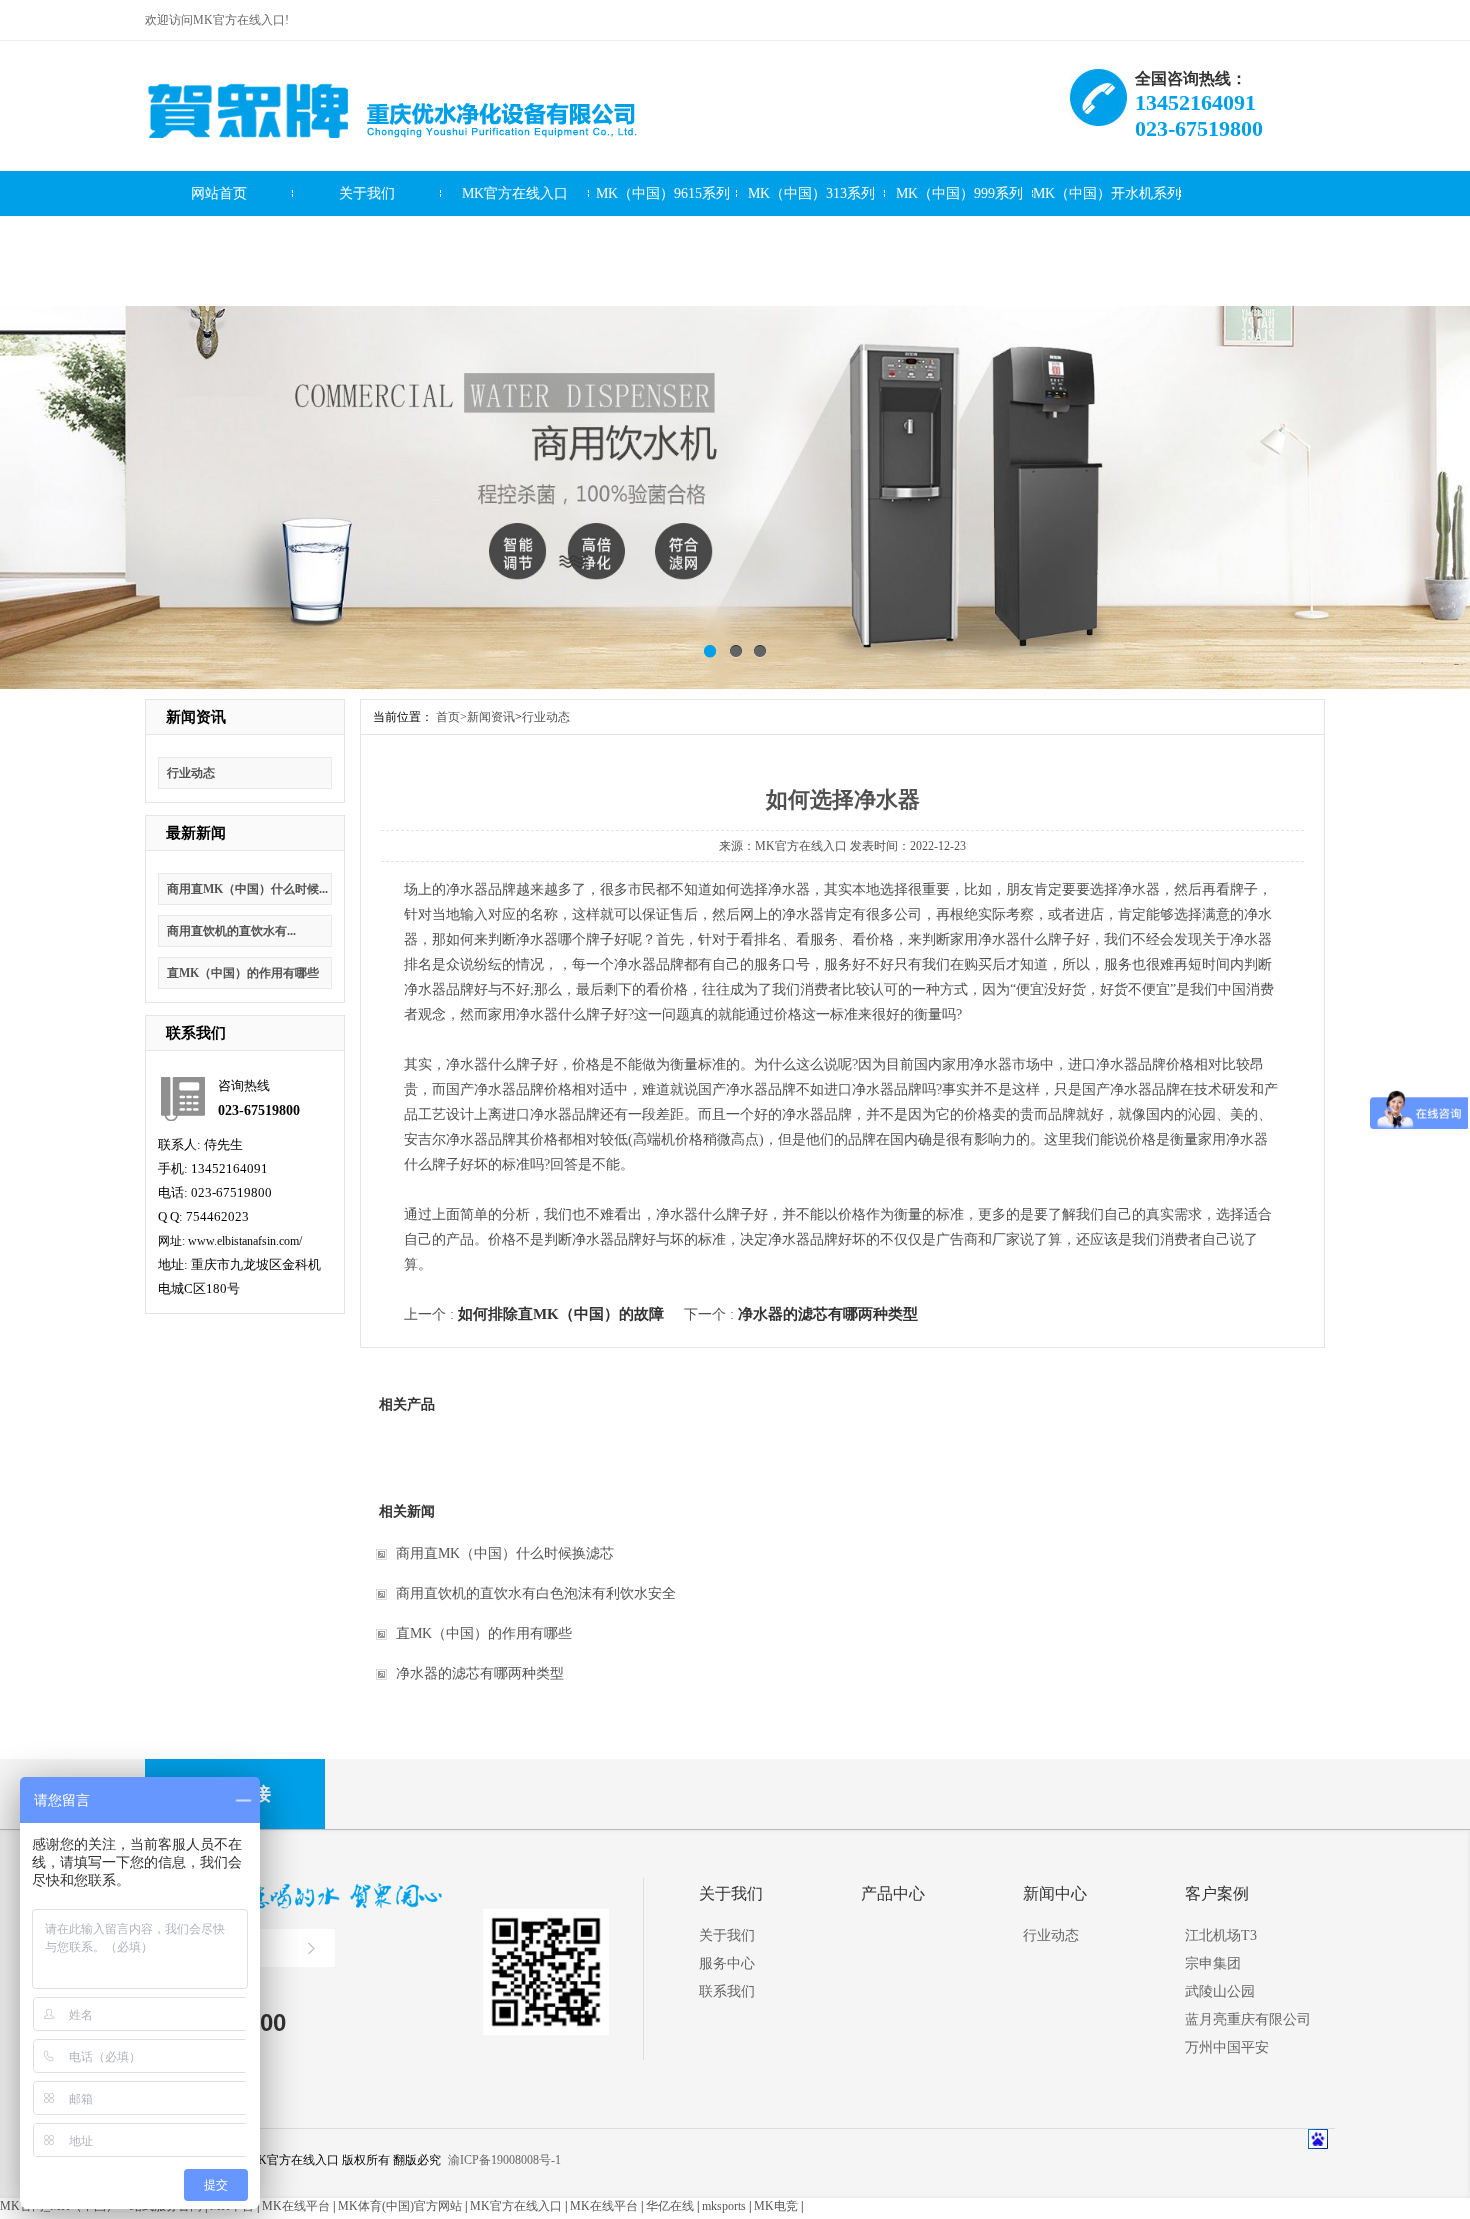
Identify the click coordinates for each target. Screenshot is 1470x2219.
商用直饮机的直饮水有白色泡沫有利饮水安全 (536, 1593)
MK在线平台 (296, 2206)
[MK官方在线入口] (392, 153)
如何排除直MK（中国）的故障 (561, 1314)
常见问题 (1107, 238)
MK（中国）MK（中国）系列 (219, 246)
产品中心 (893, 1893)
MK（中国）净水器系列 (367, 238)
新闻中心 (1055, 1893)
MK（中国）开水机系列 (1107, 193)
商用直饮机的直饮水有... (231, 931)
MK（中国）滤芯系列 (515, 238)
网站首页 (219, 193)
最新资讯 (959, 238)
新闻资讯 (811, 238)
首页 (451, 717)
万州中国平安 (1227, 2047)
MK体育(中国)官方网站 (400, 2206)
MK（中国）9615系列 (663, 193)
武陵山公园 (1220, 1991)
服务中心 (219, 283)
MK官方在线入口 (515, 193)
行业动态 (191, 773)
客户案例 (663, 238)
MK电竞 (776, 2206)
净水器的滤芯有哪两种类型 (828, 1314)
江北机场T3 (1221, 1935)
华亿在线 (670, 2206)
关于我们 (367, 193)
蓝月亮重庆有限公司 (1248, 2019)
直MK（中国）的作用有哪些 (243, 973)
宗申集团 (1213, 1963)
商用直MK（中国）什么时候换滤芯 (505, 1553)
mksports (724, 2206)
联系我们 (367, 283)
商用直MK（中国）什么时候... (247, 889)
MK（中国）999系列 (959, 193)
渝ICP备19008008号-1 (504, 2160)
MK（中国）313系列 (811, 193)
